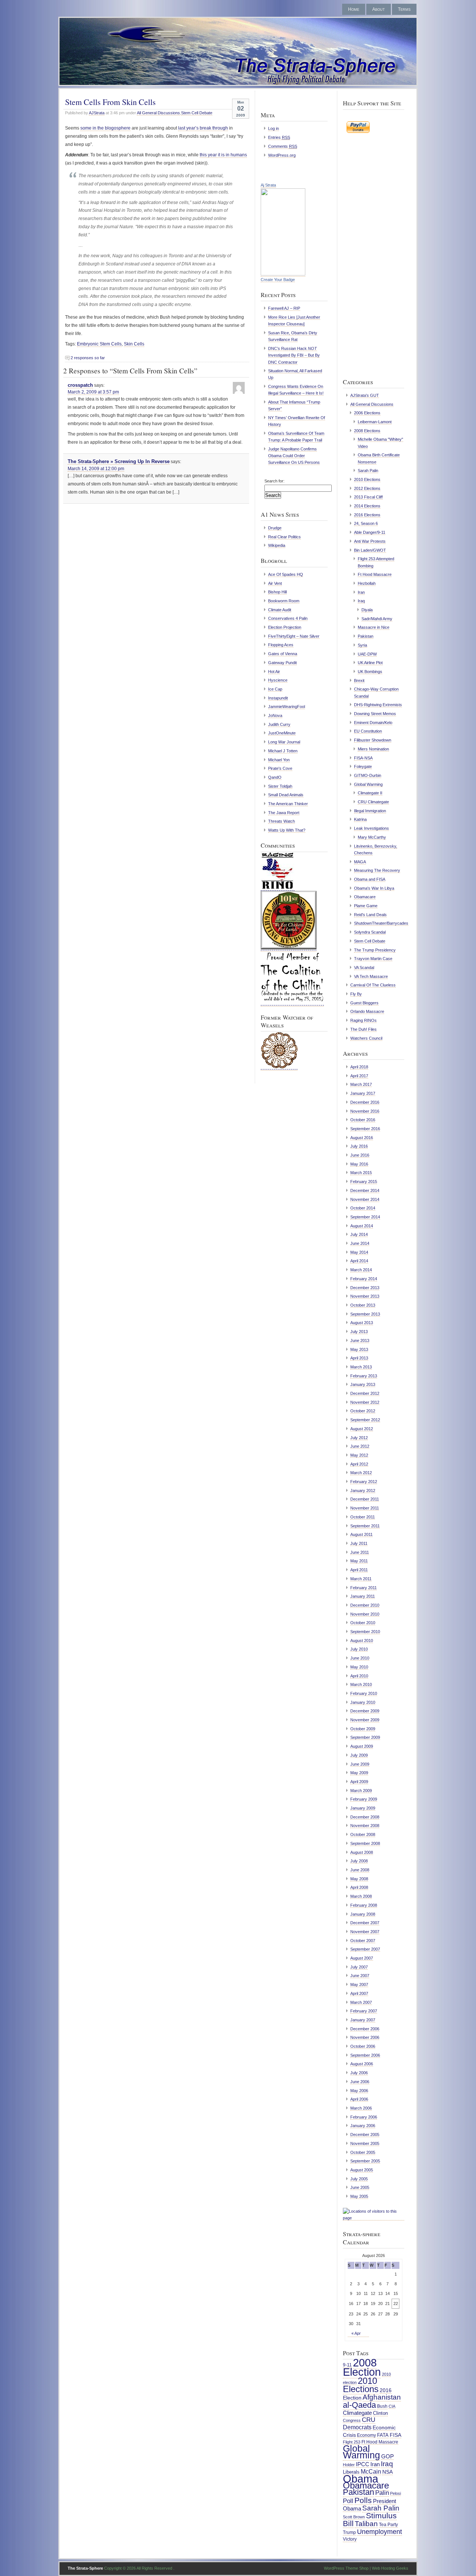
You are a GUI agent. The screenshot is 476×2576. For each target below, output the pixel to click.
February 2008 (364, 1905)
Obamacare (365, 897)
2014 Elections (367, 506)
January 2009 (363, 1808)
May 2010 (359, 1667)
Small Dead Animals (286, 795)
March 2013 (361, 1367)
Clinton (380, 2413)
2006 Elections (367, 413)
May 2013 (359, 1349)
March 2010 (361, 1684)
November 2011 (365, 1508)
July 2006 (359, 2073)
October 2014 (363, 1208)
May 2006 (359, 2091)
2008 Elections (367, 431)
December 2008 (365, 1817)
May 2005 (359, 2196)
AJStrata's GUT (365, 395)
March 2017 (361, 1084)
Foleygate (363, 766)
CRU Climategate (373, 802)
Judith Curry (279, 724)
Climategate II (370, 793)
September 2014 (365, 1217)
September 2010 (365, 1632)
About (379, 9)
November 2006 (365, 2037)
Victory (350, 2539)
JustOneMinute (282, 733)
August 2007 (362, 1958)
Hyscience (278, 680)
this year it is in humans (223, 155)
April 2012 (359, 1464)
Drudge (275, 528)
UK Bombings (370, 672)
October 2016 (363, 1120)
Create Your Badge (278, 280)
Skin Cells (134, 344)
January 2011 (363, 1596)
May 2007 (359, 1984)
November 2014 (365, 1199)
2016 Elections (367, 515)
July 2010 (359, 1649)
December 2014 (365, 1190)
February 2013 (364, 1376)
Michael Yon (279, 760)
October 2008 (363, 1834)
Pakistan (366, 636)
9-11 (347, 2365)
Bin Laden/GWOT (370, 550)
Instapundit (278, 698)
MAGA (360, 862)
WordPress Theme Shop (346, 2568)
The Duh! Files (364, 1029)
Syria (362, 645)
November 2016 (365, 1111)
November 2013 (365, 1296)
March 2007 (361, 2002)
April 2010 (359, 1676)
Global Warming (368, 784)
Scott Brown (354, 2517)
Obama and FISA (370, 879)
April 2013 (359, 1358)
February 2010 (364, 1693)
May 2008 (359, 1879)
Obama (361, 2479)
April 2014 (359, 1261)
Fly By (356, 994)
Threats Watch (282, 821)
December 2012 (365, 1393)
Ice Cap (275, 689)
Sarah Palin (368, 471)
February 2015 (364, 1182)
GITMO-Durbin (368, 775)
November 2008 (365, 1826)
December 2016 (365, 1102)
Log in (274, 128)
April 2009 (359, 1782)
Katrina (360, 819)
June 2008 (360, 1870)
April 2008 (359, 1887)
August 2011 (361, 1534)
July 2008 (359, 1861)
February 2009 (364, 1799)
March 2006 (361, 2108)
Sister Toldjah (280, 786)
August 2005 (362, 2170)
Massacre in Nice (374, 627)
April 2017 (359, 1076)
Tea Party (388, 2525)
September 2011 (365, 1526)
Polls (363, 2500)
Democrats (357, 2427)
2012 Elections (367, 488)
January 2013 (363, 1384)
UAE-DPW (367, 654)
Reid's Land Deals (370, 915)
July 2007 (359, 1967)
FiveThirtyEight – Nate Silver (294, 636)
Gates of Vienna (283, 654)
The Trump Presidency (375, 950)
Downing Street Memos (375, 714)
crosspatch (80, 385)
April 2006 (359, 2099)
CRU (369, 2420)
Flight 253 (352, 2442)
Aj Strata (268, 185)
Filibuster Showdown (373, 740)
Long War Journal (284, 742)
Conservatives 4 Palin (288, 618)
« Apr (356, 2333)
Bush (382, 2406)
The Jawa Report (284, 813)
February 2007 (364, 2011)
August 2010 (362, 1641)
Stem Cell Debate (197, 113)
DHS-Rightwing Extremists (378, 705)
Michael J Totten (283, 751)
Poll (348, 2501)
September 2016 (365, 1129)
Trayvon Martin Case (373, 959)
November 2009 (365, 1720)
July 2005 (359, 2179)
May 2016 (359, 1164)
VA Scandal (364, 967)
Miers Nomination (373, 749)
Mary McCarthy (372, 837)
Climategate (357, 2413)
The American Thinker (288, 804)
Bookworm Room (284, 601)
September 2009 (365, 1737)
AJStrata (97, 113)
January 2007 (363, 2020)
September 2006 (365, 2055)
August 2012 (362, 1429)
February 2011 (364, 1588)
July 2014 (359, 1234)
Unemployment (379, 2532)
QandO (275, 777)
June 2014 (360, 1243)
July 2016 (359, 1146)
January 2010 (363, 1702)
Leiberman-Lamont (375, 422)
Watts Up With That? (287, 830)
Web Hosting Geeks (390, 2568)
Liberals (351, 2472)
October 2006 (363, 2046)
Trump (349, 2532)
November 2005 (365, 2143)
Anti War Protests (370, 541)
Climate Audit (280, 610)
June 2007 (360, 1976)
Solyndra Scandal (370, 932)
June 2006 (360, 2082)
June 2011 (360, 1552)
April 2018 (359, 1067)
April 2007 (359, 1993)
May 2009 (359, 1773)
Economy (366, 2435)
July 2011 (359, 1543)
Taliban (366, 2524)
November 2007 (365, 1932)
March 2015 (361, 1173)
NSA (387, 2472)
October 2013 (363, 1305)
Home (354, 9)
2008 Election (362, 2367)
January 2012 (363, 1491)
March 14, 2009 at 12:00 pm (96, 469)
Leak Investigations (372, 828)
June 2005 (360, 2187)
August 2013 (362, 1323)
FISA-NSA (363, 758)
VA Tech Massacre (371, 976)
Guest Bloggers (364, 1003)
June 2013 (360, 1340)
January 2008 (363, 1914)
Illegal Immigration (370, 811)
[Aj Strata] (283, 274)
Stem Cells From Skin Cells (110, 102)
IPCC (363, 2464)
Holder (349, 2465)
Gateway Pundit (282, 663)
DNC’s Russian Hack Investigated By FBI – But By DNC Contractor (294, 355)
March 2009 (361, 1791)
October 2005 (363, 2152)
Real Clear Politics (284, 537)
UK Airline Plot (370, 663)
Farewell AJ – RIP (284, 308)
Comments (283, 146)
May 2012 (359, 1455)
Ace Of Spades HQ (286, 574)
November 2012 (365, 1402)
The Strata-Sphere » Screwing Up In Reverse (119, 461)
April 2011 (359, 1570)
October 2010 (363, 1623)
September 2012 (365, 1420)
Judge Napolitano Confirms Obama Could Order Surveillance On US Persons (294, 456)
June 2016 (360, 1155)
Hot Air (274, 672)
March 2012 (361, 1473)
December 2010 (365, 1605)
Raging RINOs (364, 1020)
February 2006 (364, 2117)
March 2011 (361, 1579)
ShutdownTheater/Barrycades (381, 923)
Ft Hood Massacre (375, 574)
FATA (383, 2435)
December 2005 (365, 2135)
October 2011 (363, 1517)
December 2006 (365, 2029)
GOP (387, 2457)
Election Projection (285, 627)
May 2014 (359, 1252)
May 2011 (359, 1561)
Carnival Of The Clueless (373, 985)
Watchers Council (366, 1038)
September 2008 (365, 1843)
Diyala (367, 610)
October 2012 (363, 1411)
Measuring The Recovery (377, 870)
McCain (371, 2471)
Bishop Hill (277, 592)
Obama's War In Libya (374, 888)
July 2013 (359, 1332)
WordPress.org (282, 155)
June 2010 (360, 1658)
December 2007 (365, 1923)
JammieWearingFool (287, 707)
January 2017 (363, 1093)
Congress (352, 2420)
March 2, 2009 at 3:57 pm (93, 392)
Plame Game (366, 906)
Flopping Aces (281, 645)
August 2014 (362, 1226)
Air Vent (275, 583)
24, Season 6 (366, 523)
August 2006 (362, 2064)
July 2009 (359, 1755)
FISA (395, 2435)
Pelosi (395, 2493)
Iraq (361, 601)
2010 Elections (367, 479)
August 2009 (362, 1746)
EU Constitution (368, 731)
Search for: (274, 481)
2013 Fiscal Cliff (368, 497)
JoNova (275, 715)
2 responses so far (88, 358)
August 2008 (362, 1852)
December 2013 (365, 1288)
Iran (361, 592)
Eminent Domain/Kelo (373, 723)
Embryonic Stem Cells (99, 344)
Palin (382, 2493)
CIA (392, 2406)
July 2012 (359, 1438)
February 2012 (364, 1482)
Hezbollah (367, 583)
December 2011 (365, 1499)
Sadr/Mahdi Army (377, 619)
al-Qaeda (359, 2405)
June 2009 (360, 1764)
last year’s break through (203, 128)
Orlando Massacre (367, 1011)
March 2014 (361, 1270)
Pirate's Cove (280, 768)
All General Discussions (158, 113)
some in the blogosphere (105, 128)
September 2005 (365, 2161)
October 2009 (363, 1729)
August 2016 (362, 1138)
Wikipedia (277, 545)
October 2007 (363, 1941)
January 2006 (363, 2126)
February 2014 (364, 1279)
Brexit (359, 680)
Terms (404, 9)
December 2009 (365, 1711)
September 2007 (365, 1949)
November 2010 (365, 1614)
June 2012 (360, 1446)
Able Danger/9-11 (370, 532)
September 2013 (365, 1314)
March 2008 (361, 1896)
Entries (279, 137)
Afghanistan (382, 2397)
